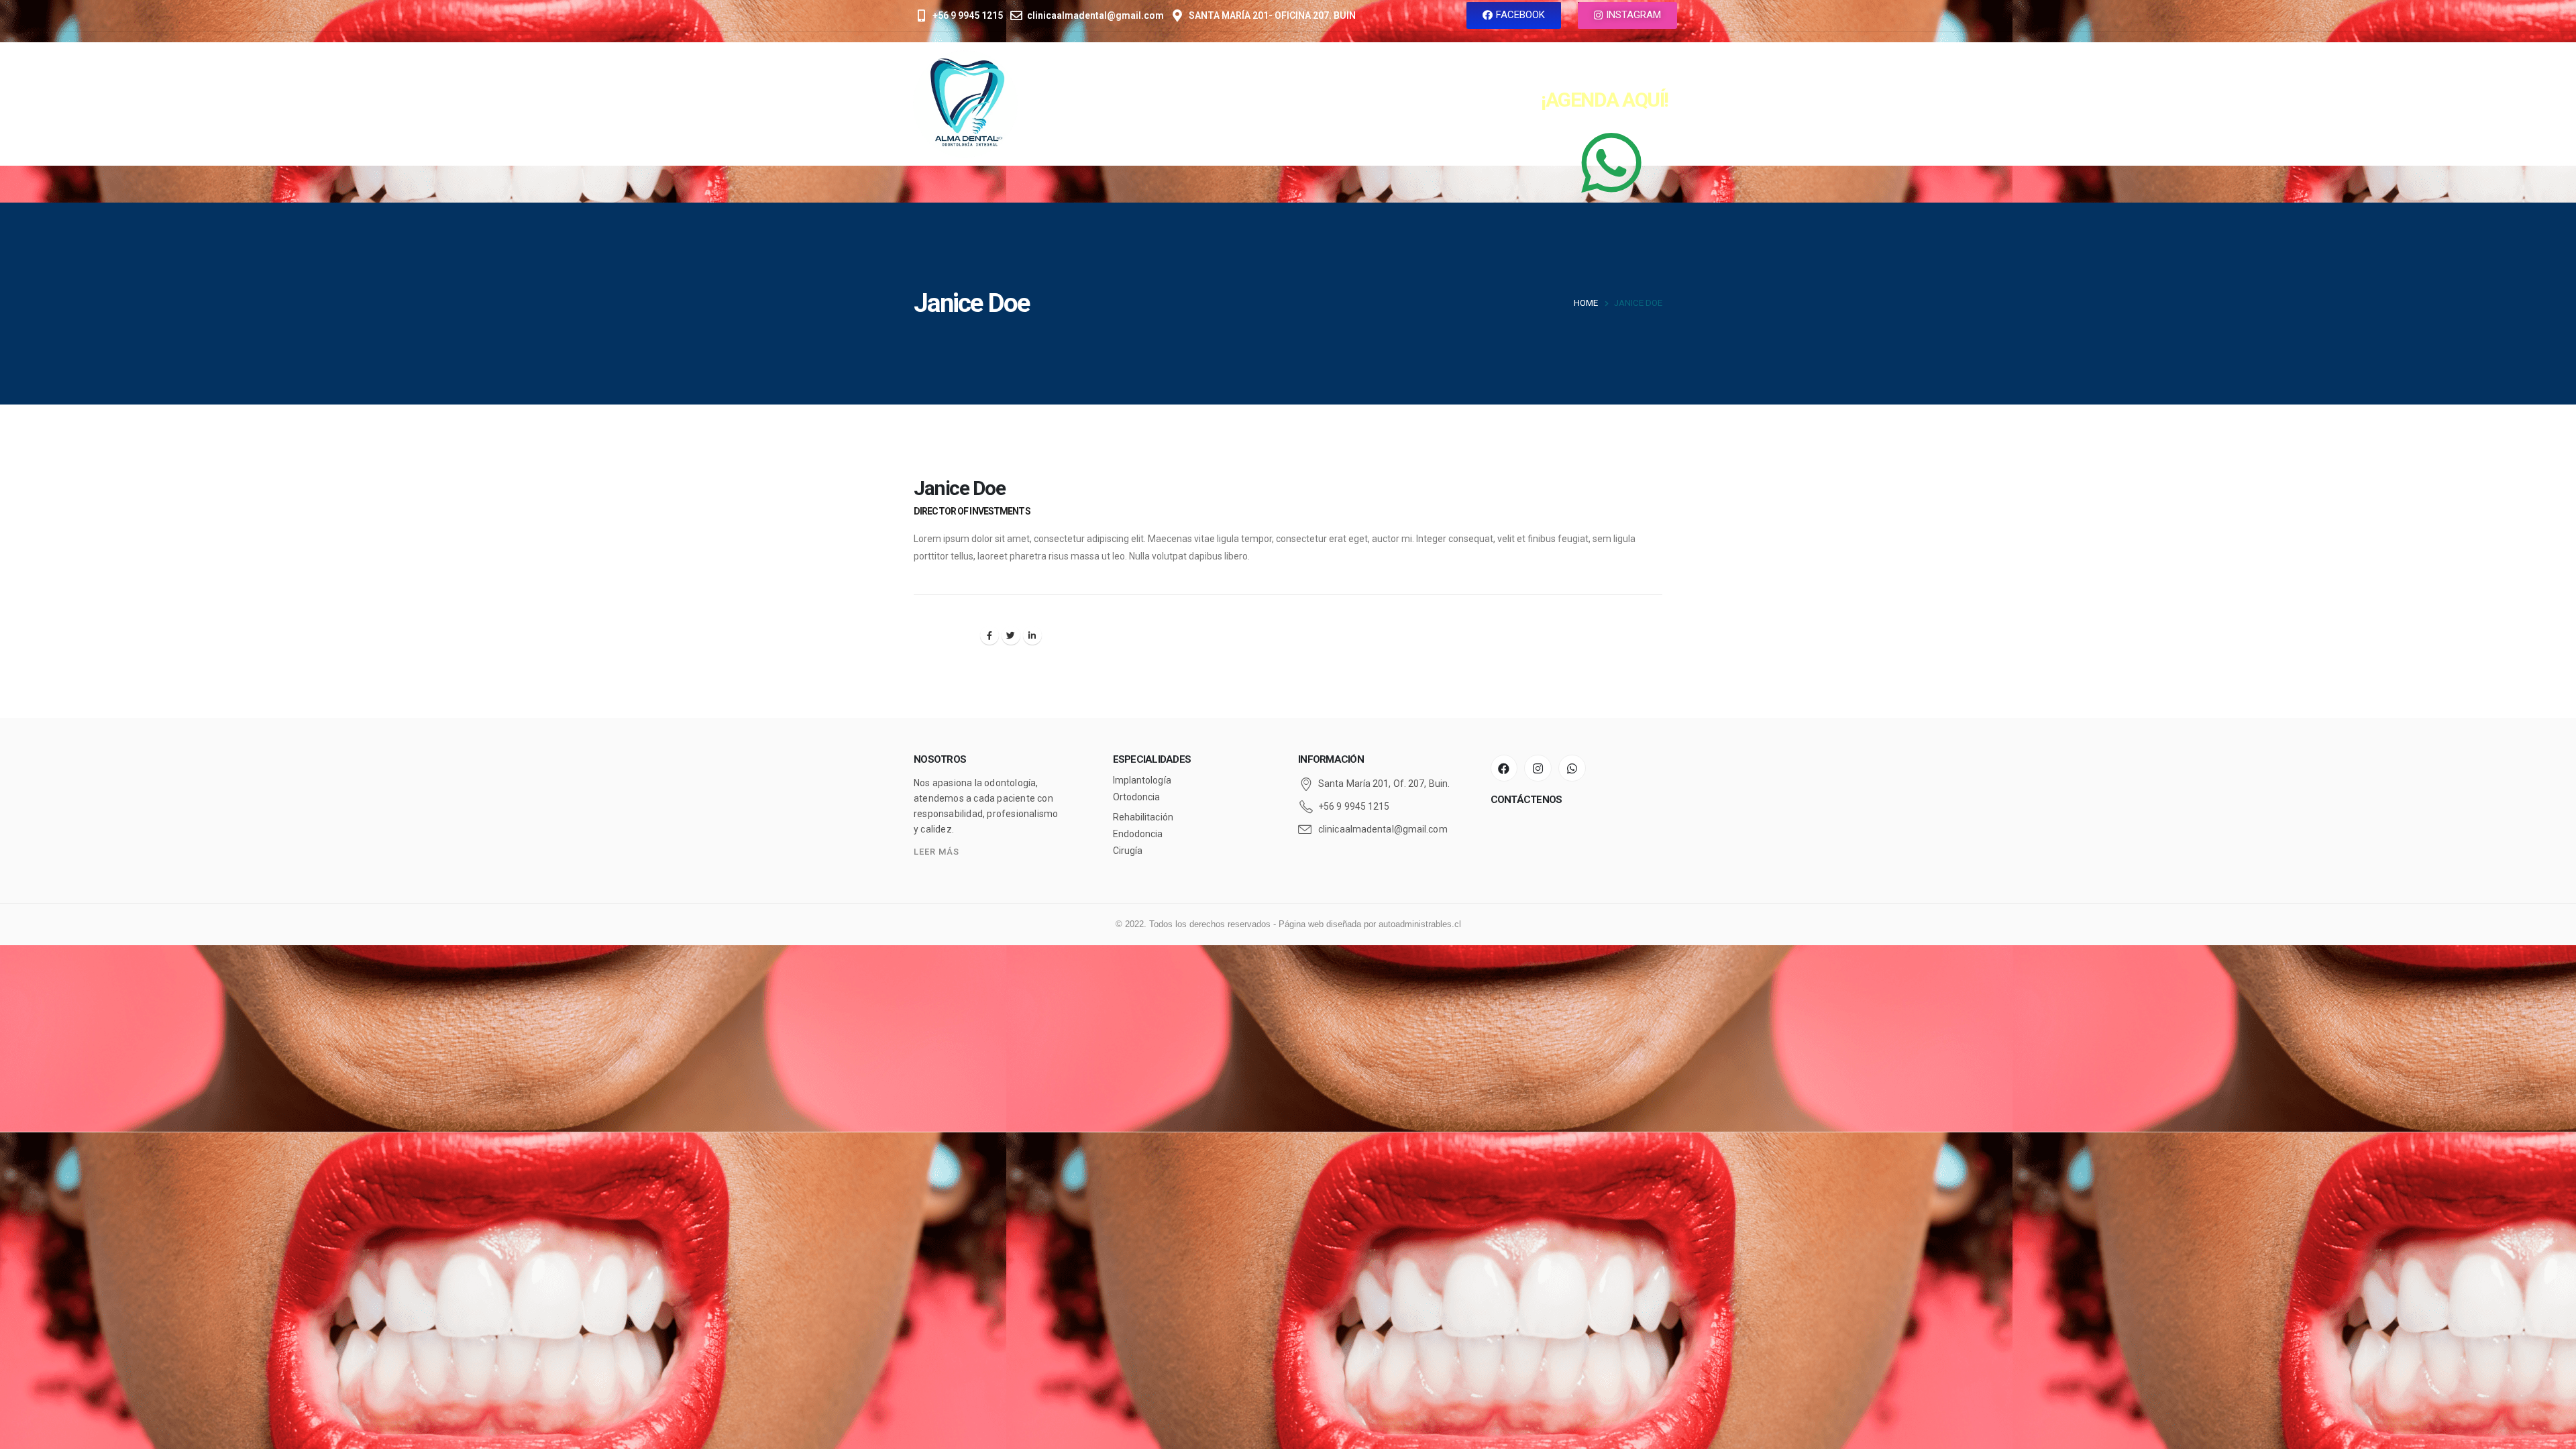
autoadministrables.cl (1420, 924)
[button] (1514, 15)
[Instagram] (1538, 768)
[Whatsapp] (1572, 768)
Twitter (1011, 635)
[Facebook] (1504, 768)
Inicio (1136, 104)
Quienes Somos (1210, 104)
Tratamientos (1307, 104)
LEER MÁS (936, 852)
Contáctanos (1399, 104)
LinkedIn (1032, 635)
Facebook (989, 635)
